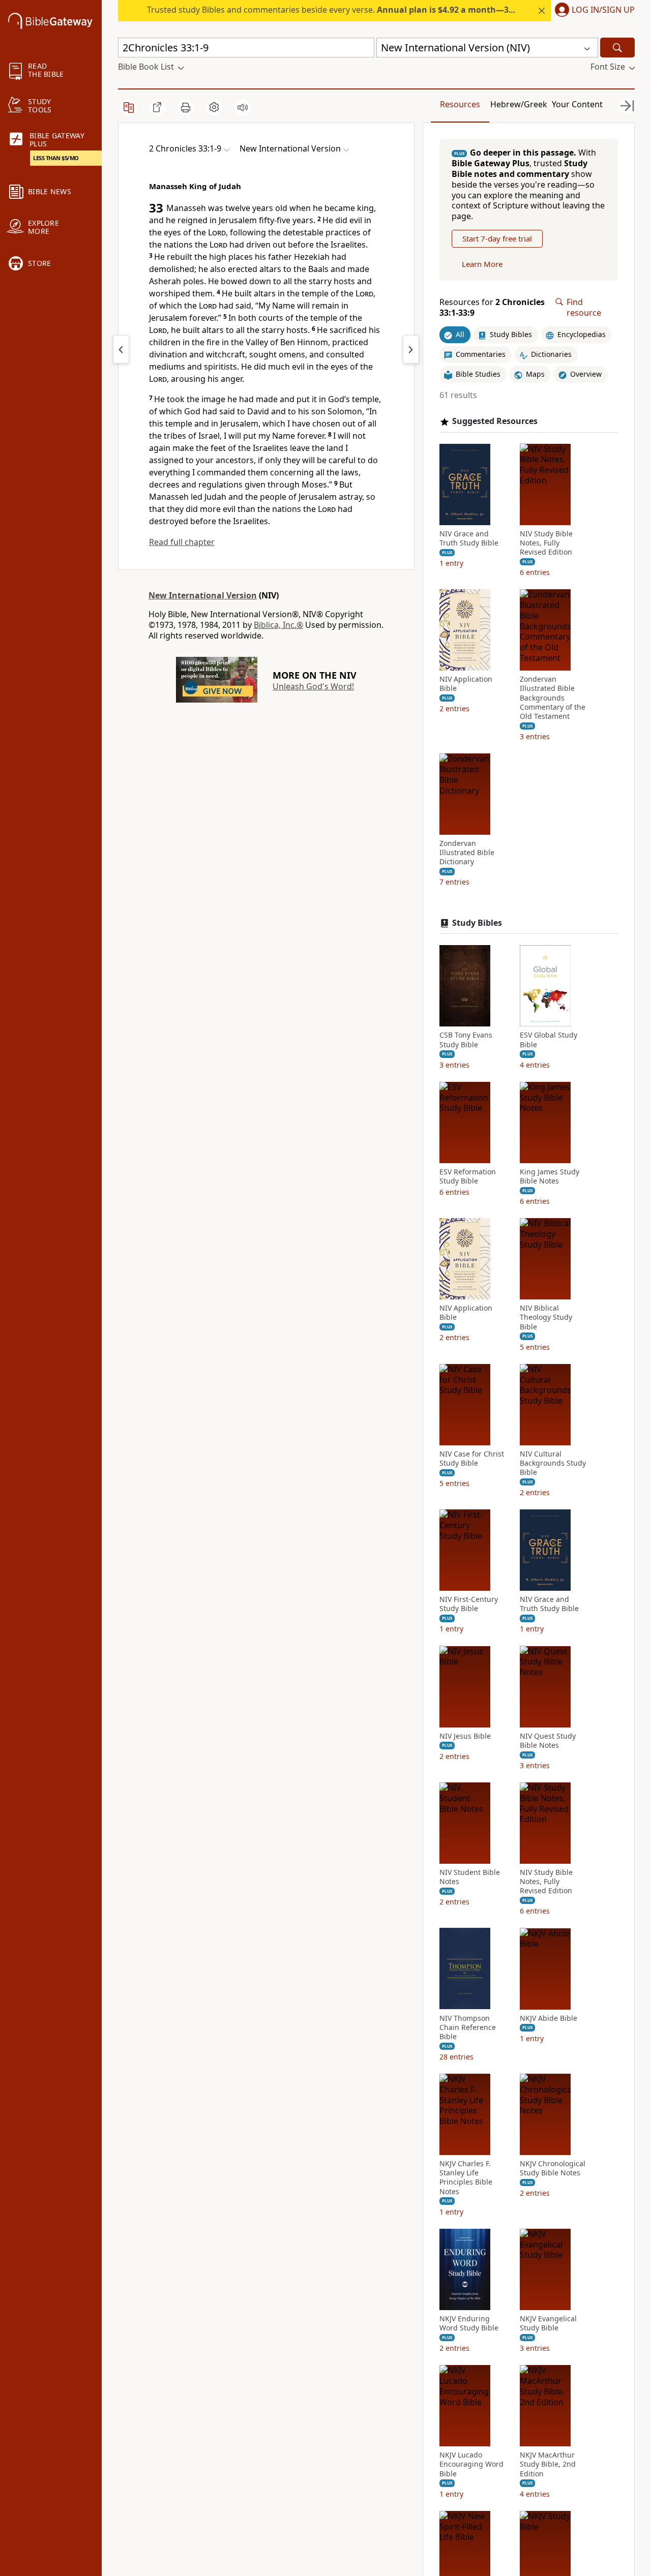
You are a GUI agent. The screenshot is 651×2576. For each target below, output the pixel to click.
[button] (593, 11)
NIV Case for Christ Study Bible (472, 1459)
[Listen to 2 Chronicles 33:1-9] (243, 107)
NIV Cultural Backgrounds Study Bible (553, 1463)
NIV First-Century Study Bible (469, 1604)
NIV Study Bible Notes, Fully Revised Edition (546, 542)
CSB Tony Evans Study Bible (466, 1040)
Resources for (492, 308)
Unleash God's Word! (313, 686)
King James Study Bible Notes (550, 1176)
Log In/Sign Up (603, 10)
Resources (460, 104)
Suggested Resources (495, 421)
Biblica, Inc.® (278, 625)
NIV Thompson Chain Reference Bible (468, 2027)
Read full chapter (182, 542)
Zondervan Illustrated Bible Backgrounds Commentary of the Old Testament (553, 698)
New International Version (203, 595)
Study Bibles (477, 922)
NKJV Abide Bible (549, 2018)
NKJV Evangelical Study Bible (548, 2323)
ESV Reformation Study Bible (468, 1176)
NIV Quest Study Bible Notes (548, 1740)
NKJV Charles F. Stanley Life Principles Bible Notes (466, 2178)
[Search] (617, 48)
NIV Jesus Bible (465, 1736)
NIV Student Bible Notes (470, 1877)
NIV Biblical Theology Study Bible (546, 1317)
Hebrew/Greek (519, 104)
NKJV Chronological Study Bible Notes (553, 2168)
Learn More (482, 264)
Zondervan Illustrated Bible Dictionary (467, 853)
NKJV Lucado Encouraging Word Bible (471, 2464)
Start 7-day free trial (497, 238)
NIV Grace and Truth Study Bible (469, 538)
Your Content (577, 104)
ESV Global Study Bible (549, 1040)
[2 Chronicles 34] (411, 349)
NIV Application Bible (466, 684)
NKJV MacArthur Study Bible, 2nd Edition (548, 2464)
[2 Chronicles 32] (121, 349)
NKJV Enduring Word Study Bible (469, 2323)
